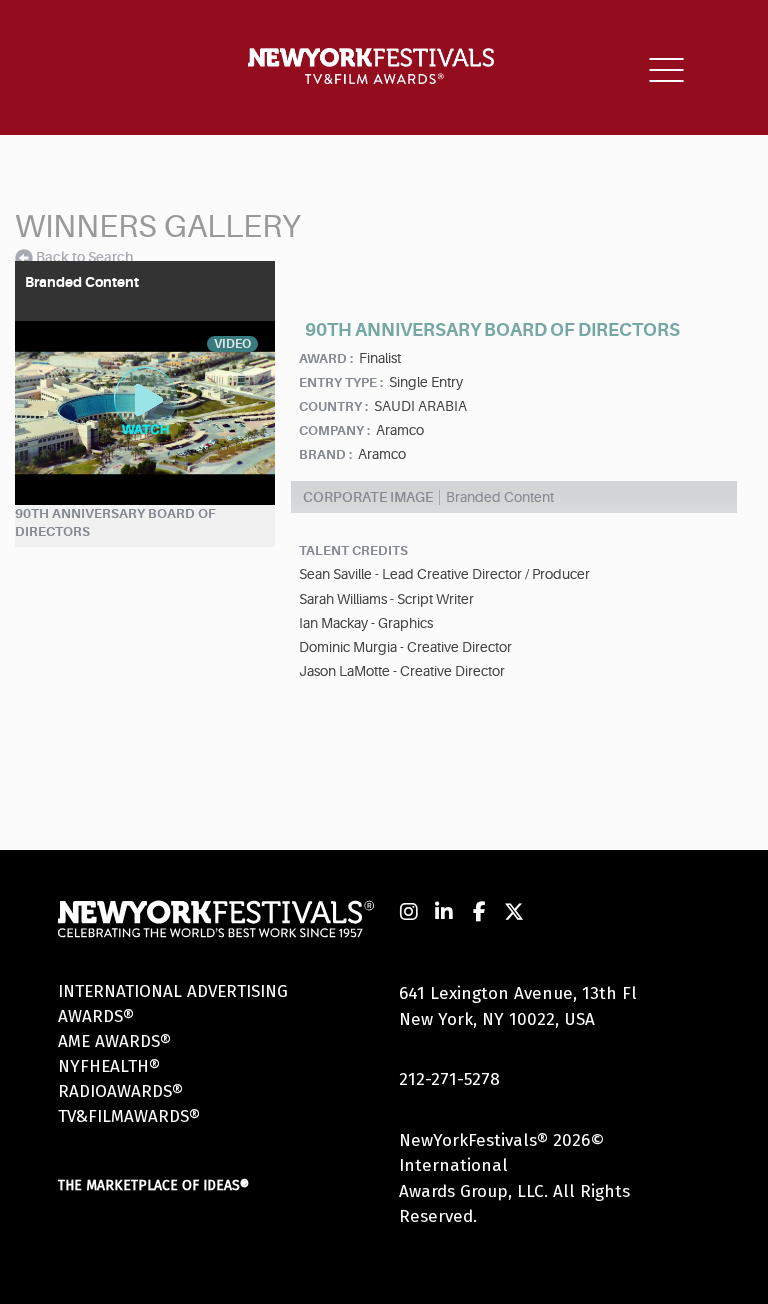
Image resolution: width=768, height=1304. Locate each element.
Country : (333, 406)
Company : (334, 430)
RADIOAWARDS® (120, 1091)
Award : (326, 358)
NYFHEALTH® (109, 1066)
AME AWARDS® (114, 1041)
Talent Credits (353, 550)
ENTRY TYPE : (341, 382)
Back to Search (84, 257)
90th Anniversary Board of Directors (115, 523)
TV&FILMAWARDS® (129, 1116)
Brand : (325, 454)
